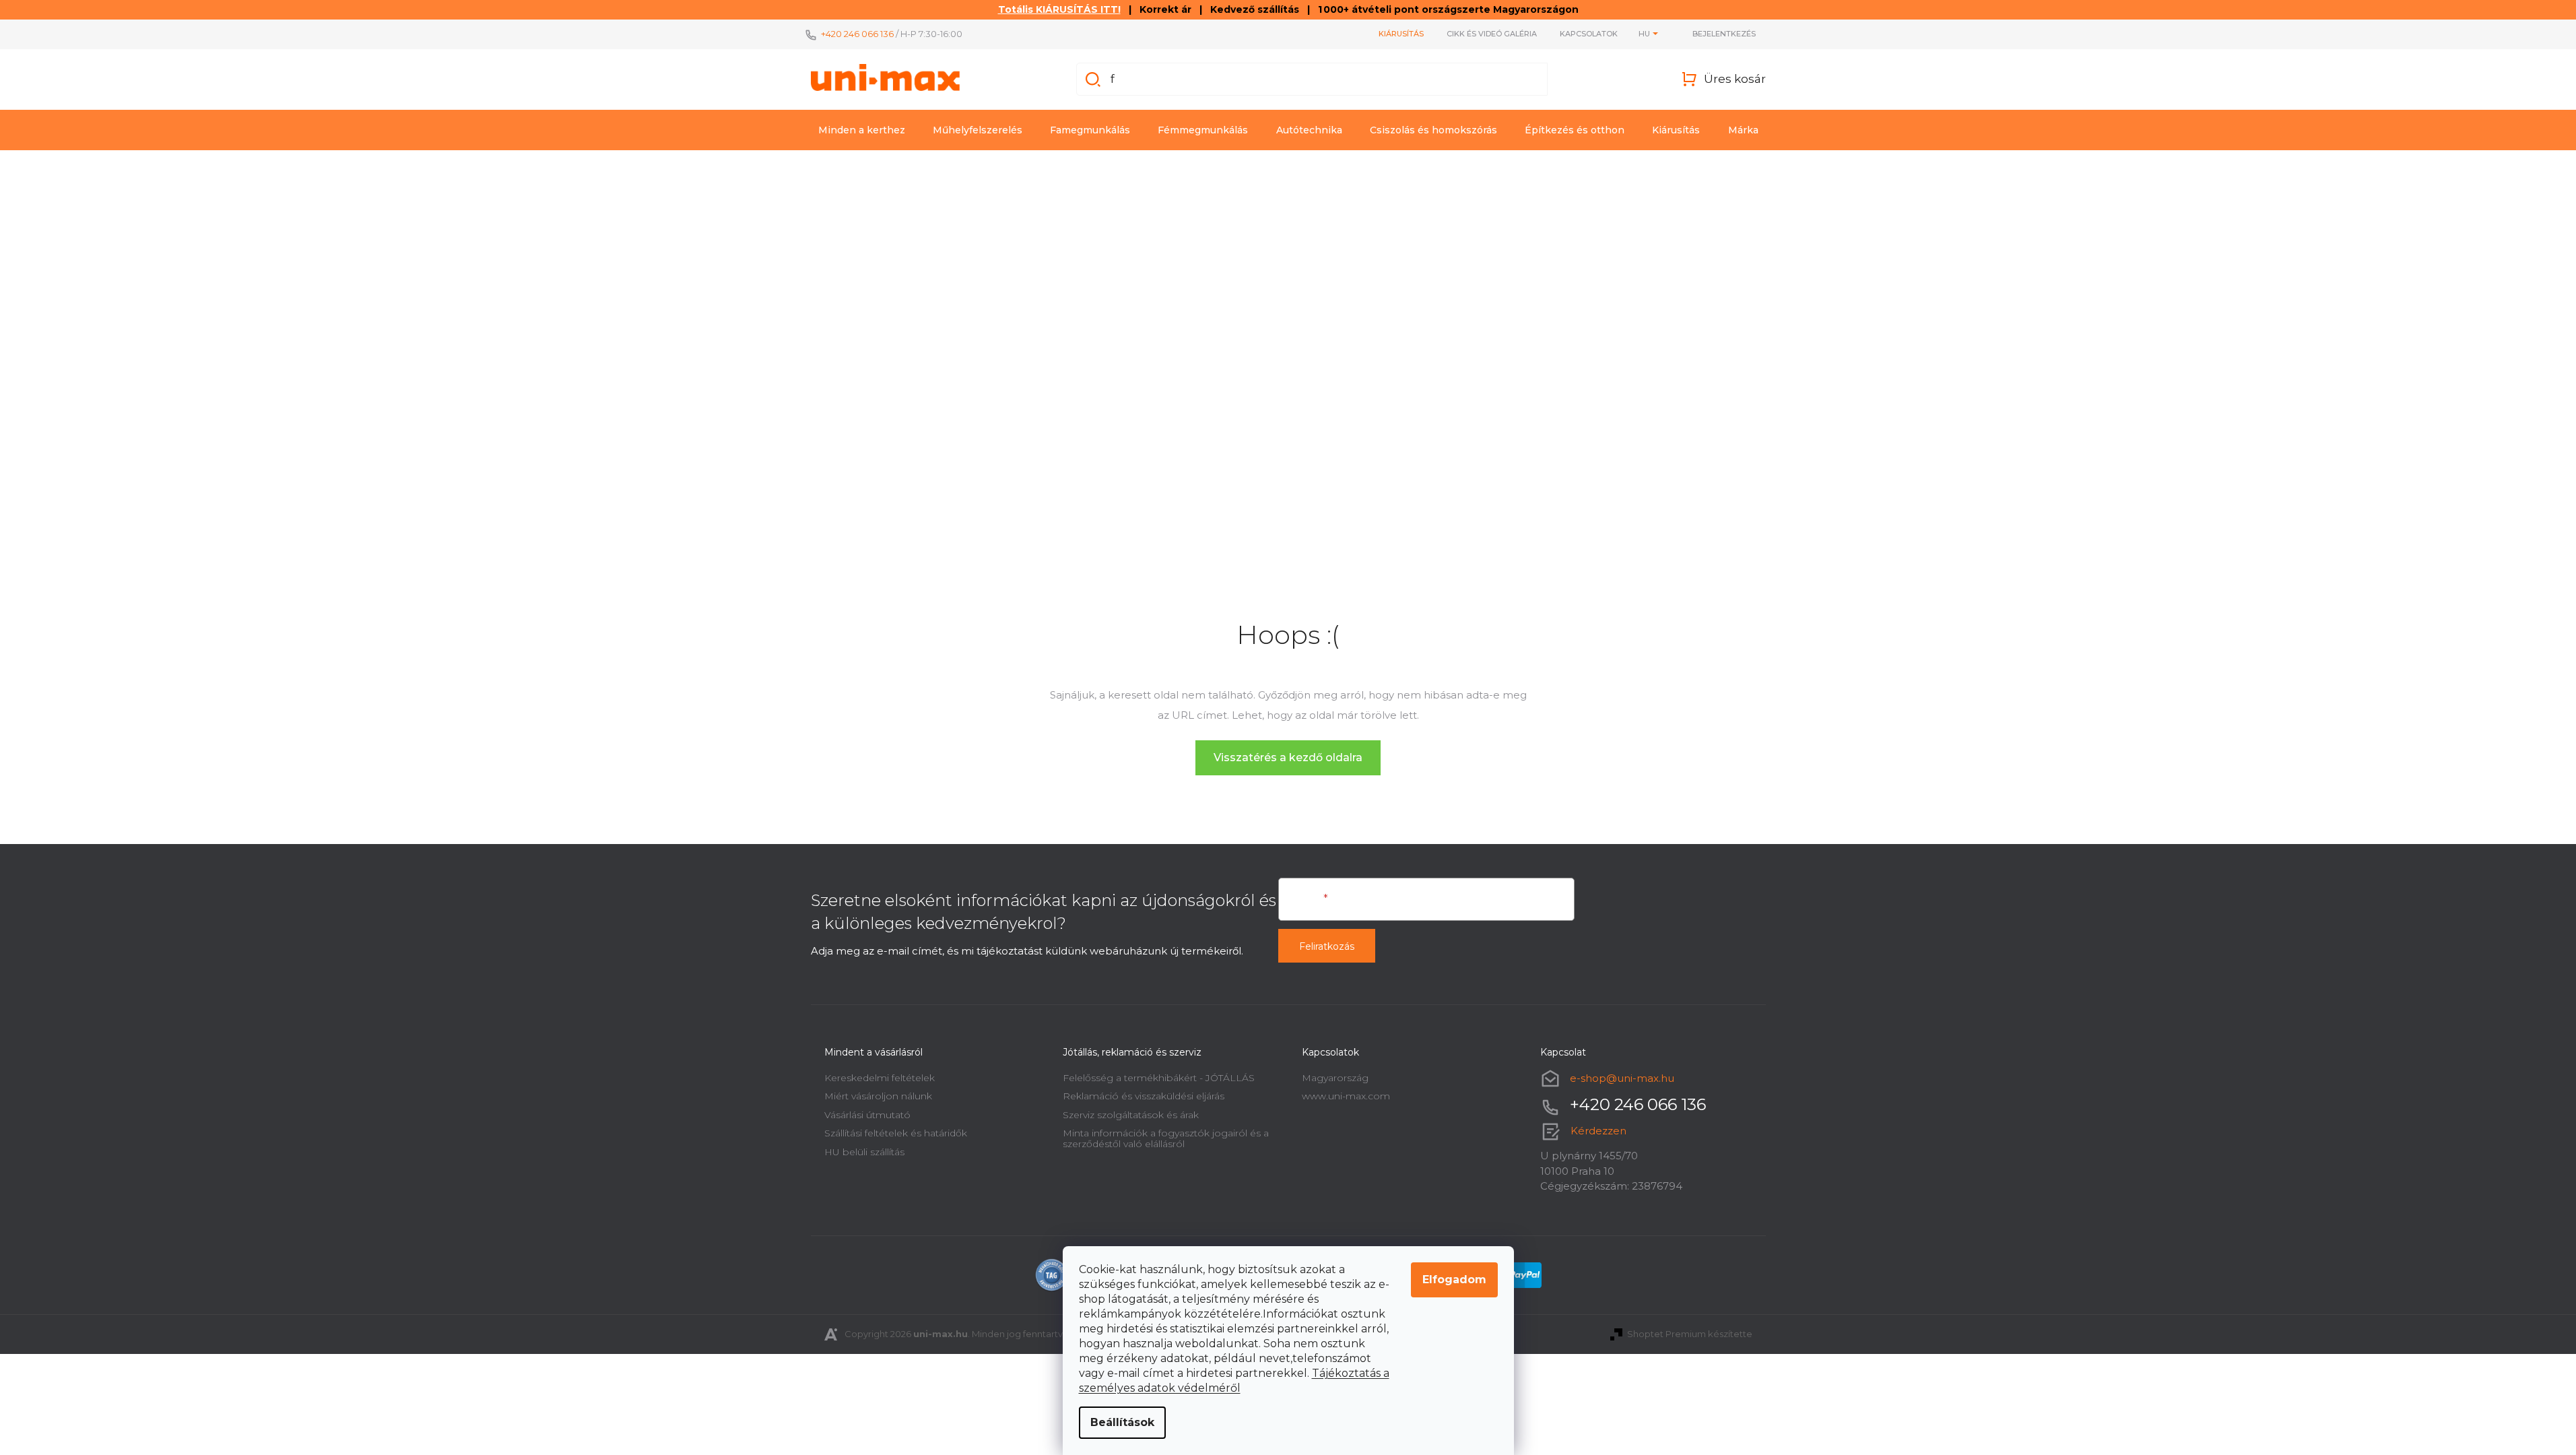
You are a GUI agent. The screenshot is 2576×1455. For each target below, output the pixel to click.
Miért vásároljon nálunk (878, 1096)
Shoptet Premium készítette (1690, 1334)
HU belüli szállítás (864, 1152)
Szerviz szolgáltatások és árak (1131, 1115)
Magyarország (1335, 1078)
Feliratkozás (1327, 946)
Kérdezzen (1598, 1131)
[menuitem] (862, 130)
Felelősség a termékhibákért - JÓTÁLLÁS (1159, 1078)
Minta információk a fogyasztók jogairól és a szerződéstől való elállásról (1166, 1138)
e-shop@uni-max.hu (1622, 1078)
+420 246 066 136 (857, 34)
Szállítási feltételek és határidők (896, 1133)
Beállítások (1122, 1422)
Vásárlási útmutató (867, 1115)
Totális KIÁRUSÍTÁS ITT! (1059, 9)
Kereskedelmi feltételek (880, 1078)
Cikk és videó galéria (1492, 34)
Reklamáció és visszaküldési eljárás (1144, 1096)
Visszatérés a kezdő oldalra (1288, 757)
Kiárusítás (1401, 34)
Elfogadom (1454, 1280)
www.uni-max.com (1346, 1096)
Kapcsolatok (1589, 34)
